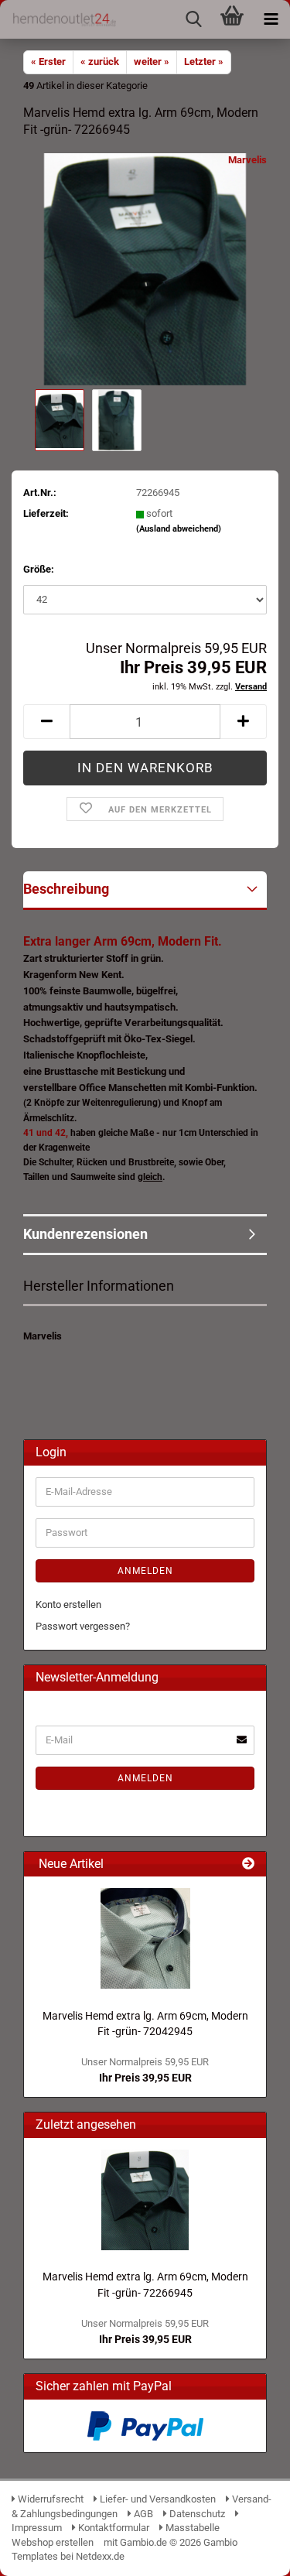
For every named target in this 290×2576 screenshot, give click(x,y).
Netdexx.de (100, 2556)
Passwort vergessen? (83, 1626)
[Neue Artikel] (248, 1864)
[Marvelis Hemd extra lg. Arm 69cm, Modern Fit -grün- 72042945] (145, 1938)
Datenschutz (196, 2514)
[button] (46, 722)
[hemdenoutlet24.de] (58, 19)
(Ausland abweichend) (179, 529)
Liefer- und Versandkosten (157, 2499)
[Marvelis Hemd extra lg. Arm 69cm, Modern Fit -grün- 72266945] (145, 269)
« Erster (48, 62)
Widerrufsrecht (49, 2499)
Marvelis (247, 160)
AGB (142, 2514)
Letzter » (204, 62)
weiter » (152, 62)
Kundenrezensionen (85, 1234)
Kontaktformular (113, 2528)
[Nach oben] (247, 2553)
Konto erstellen (68, 1604)
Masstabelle (191, 2528)
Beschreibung (66, 889)
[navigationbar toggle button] (271, 19)
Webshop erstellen (53, 2542)
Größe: (39, 569)
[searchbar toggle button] (193, 19)
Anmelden (145, 1571)
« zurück (100, 62)
